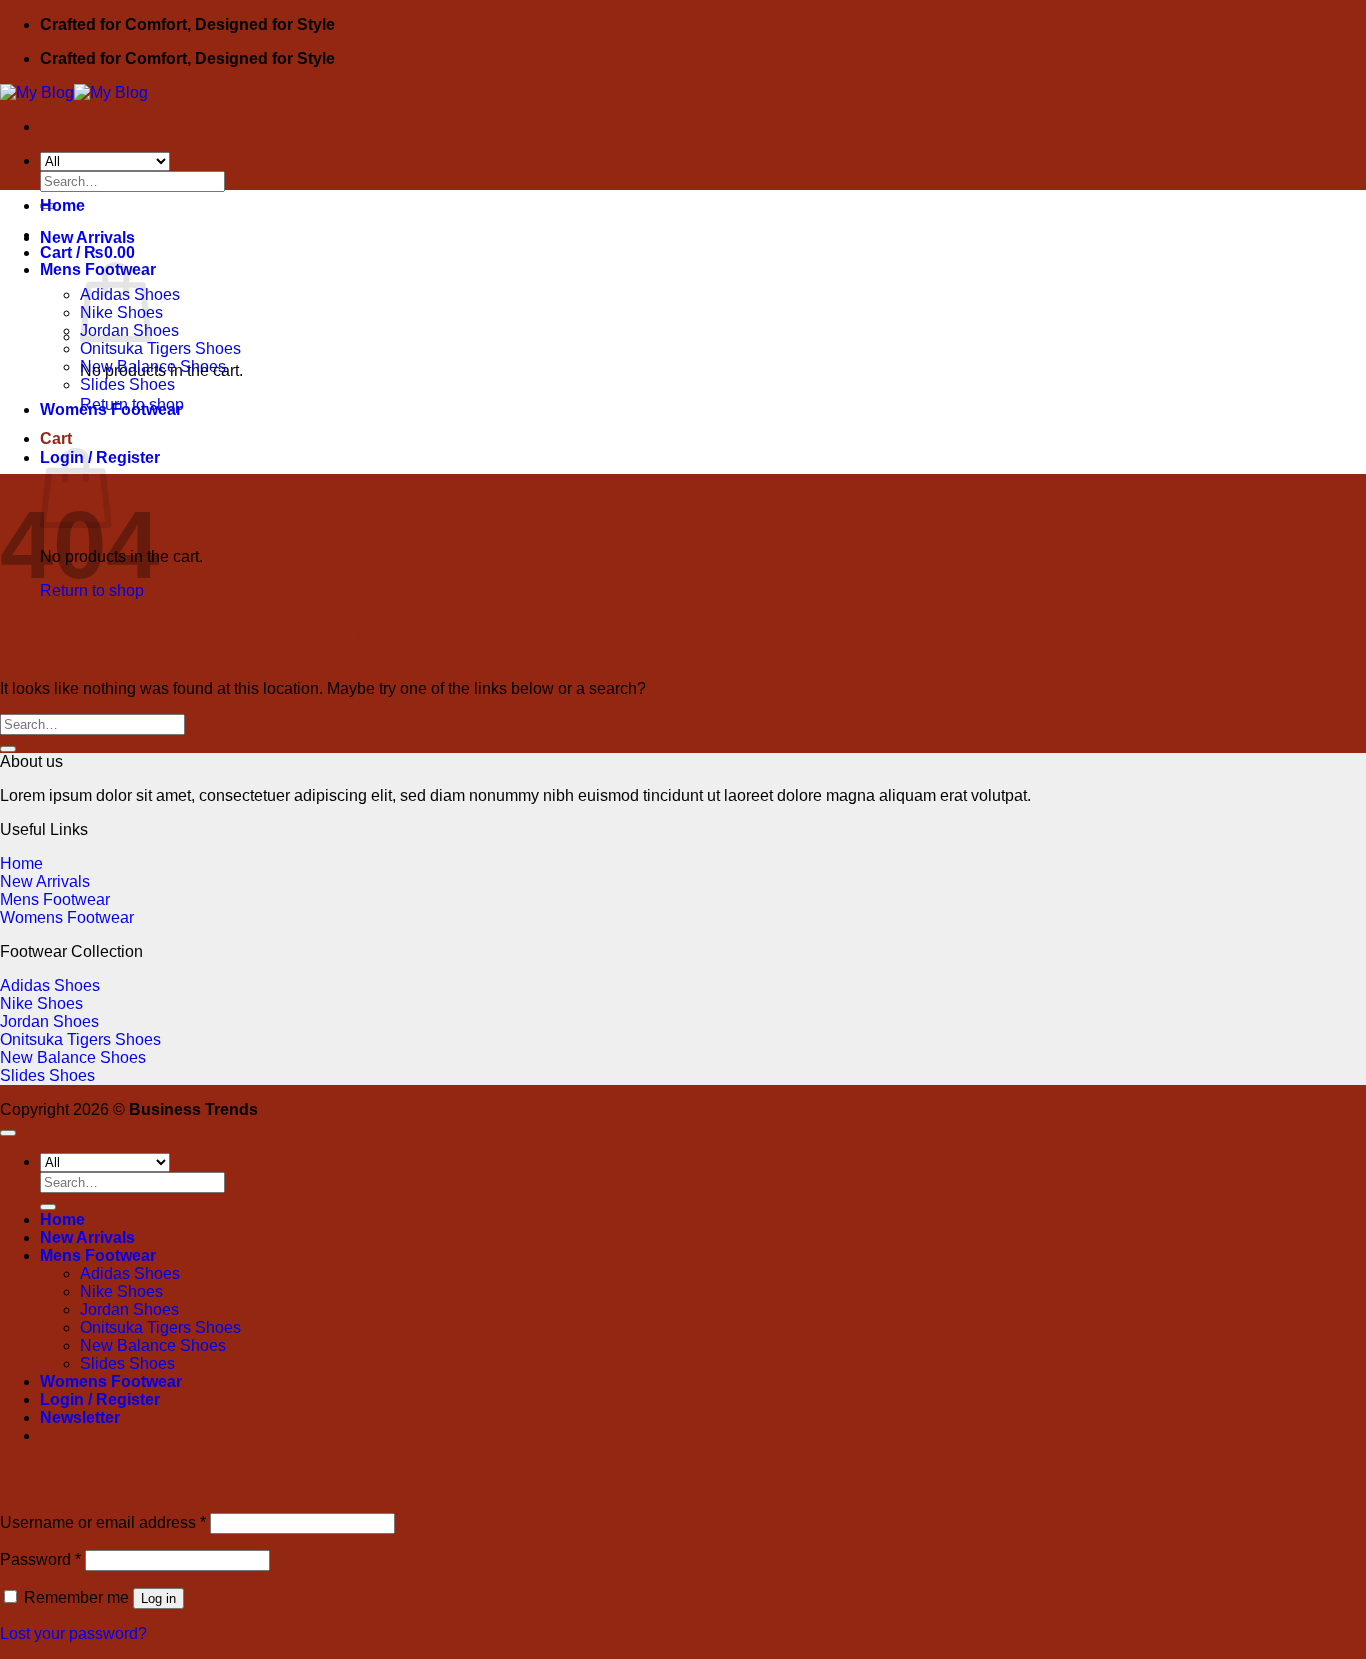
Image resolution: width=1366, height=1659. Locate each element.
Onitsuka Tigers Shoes (160, 348)
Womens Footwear (111, 409)
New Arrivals (87, 237)
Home (62, 205)
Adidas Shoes (50, 985)
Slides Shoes (127, 384)
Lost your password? (73, 1633)
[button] (80, 1417)
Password (40, 1559)
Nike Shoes (41, 1003)
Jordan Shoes (49, 1021)
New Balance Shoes (153, 366)
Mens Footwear (55, 899)
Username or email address (103, 1522)
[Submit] (8, 749)
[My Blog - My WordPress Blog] (74, 92)
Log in (158, 1598)
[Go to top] (8, 1133)
